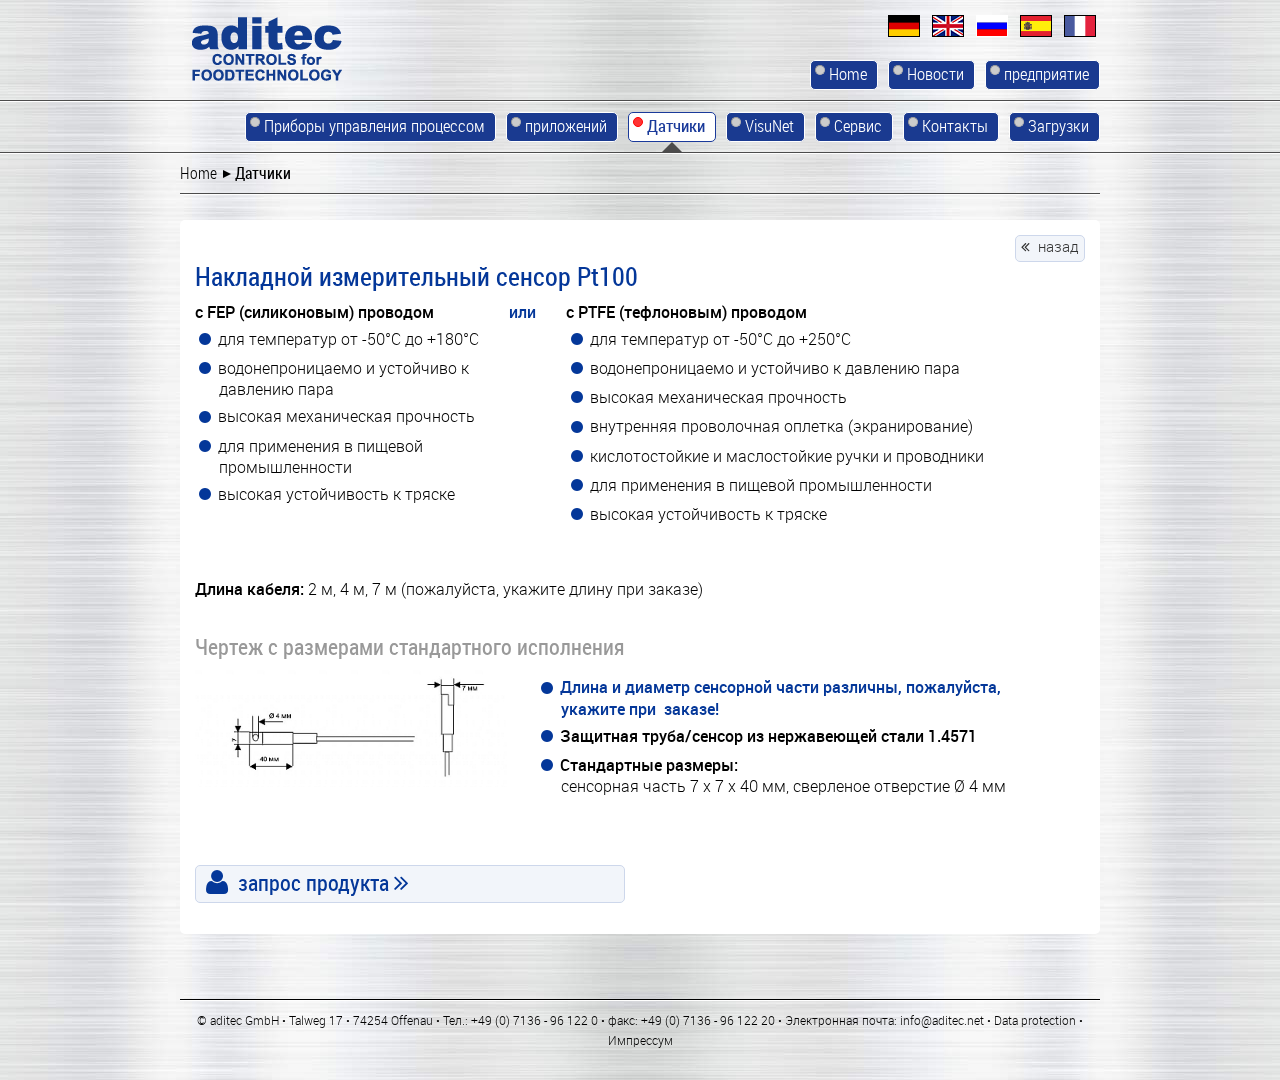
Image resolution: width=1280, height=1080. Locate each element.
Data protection (1035, 1020)
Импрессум (640, 1040)
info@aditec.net (942, 1020)
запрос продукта (313, 882)
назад (1058, 246)
